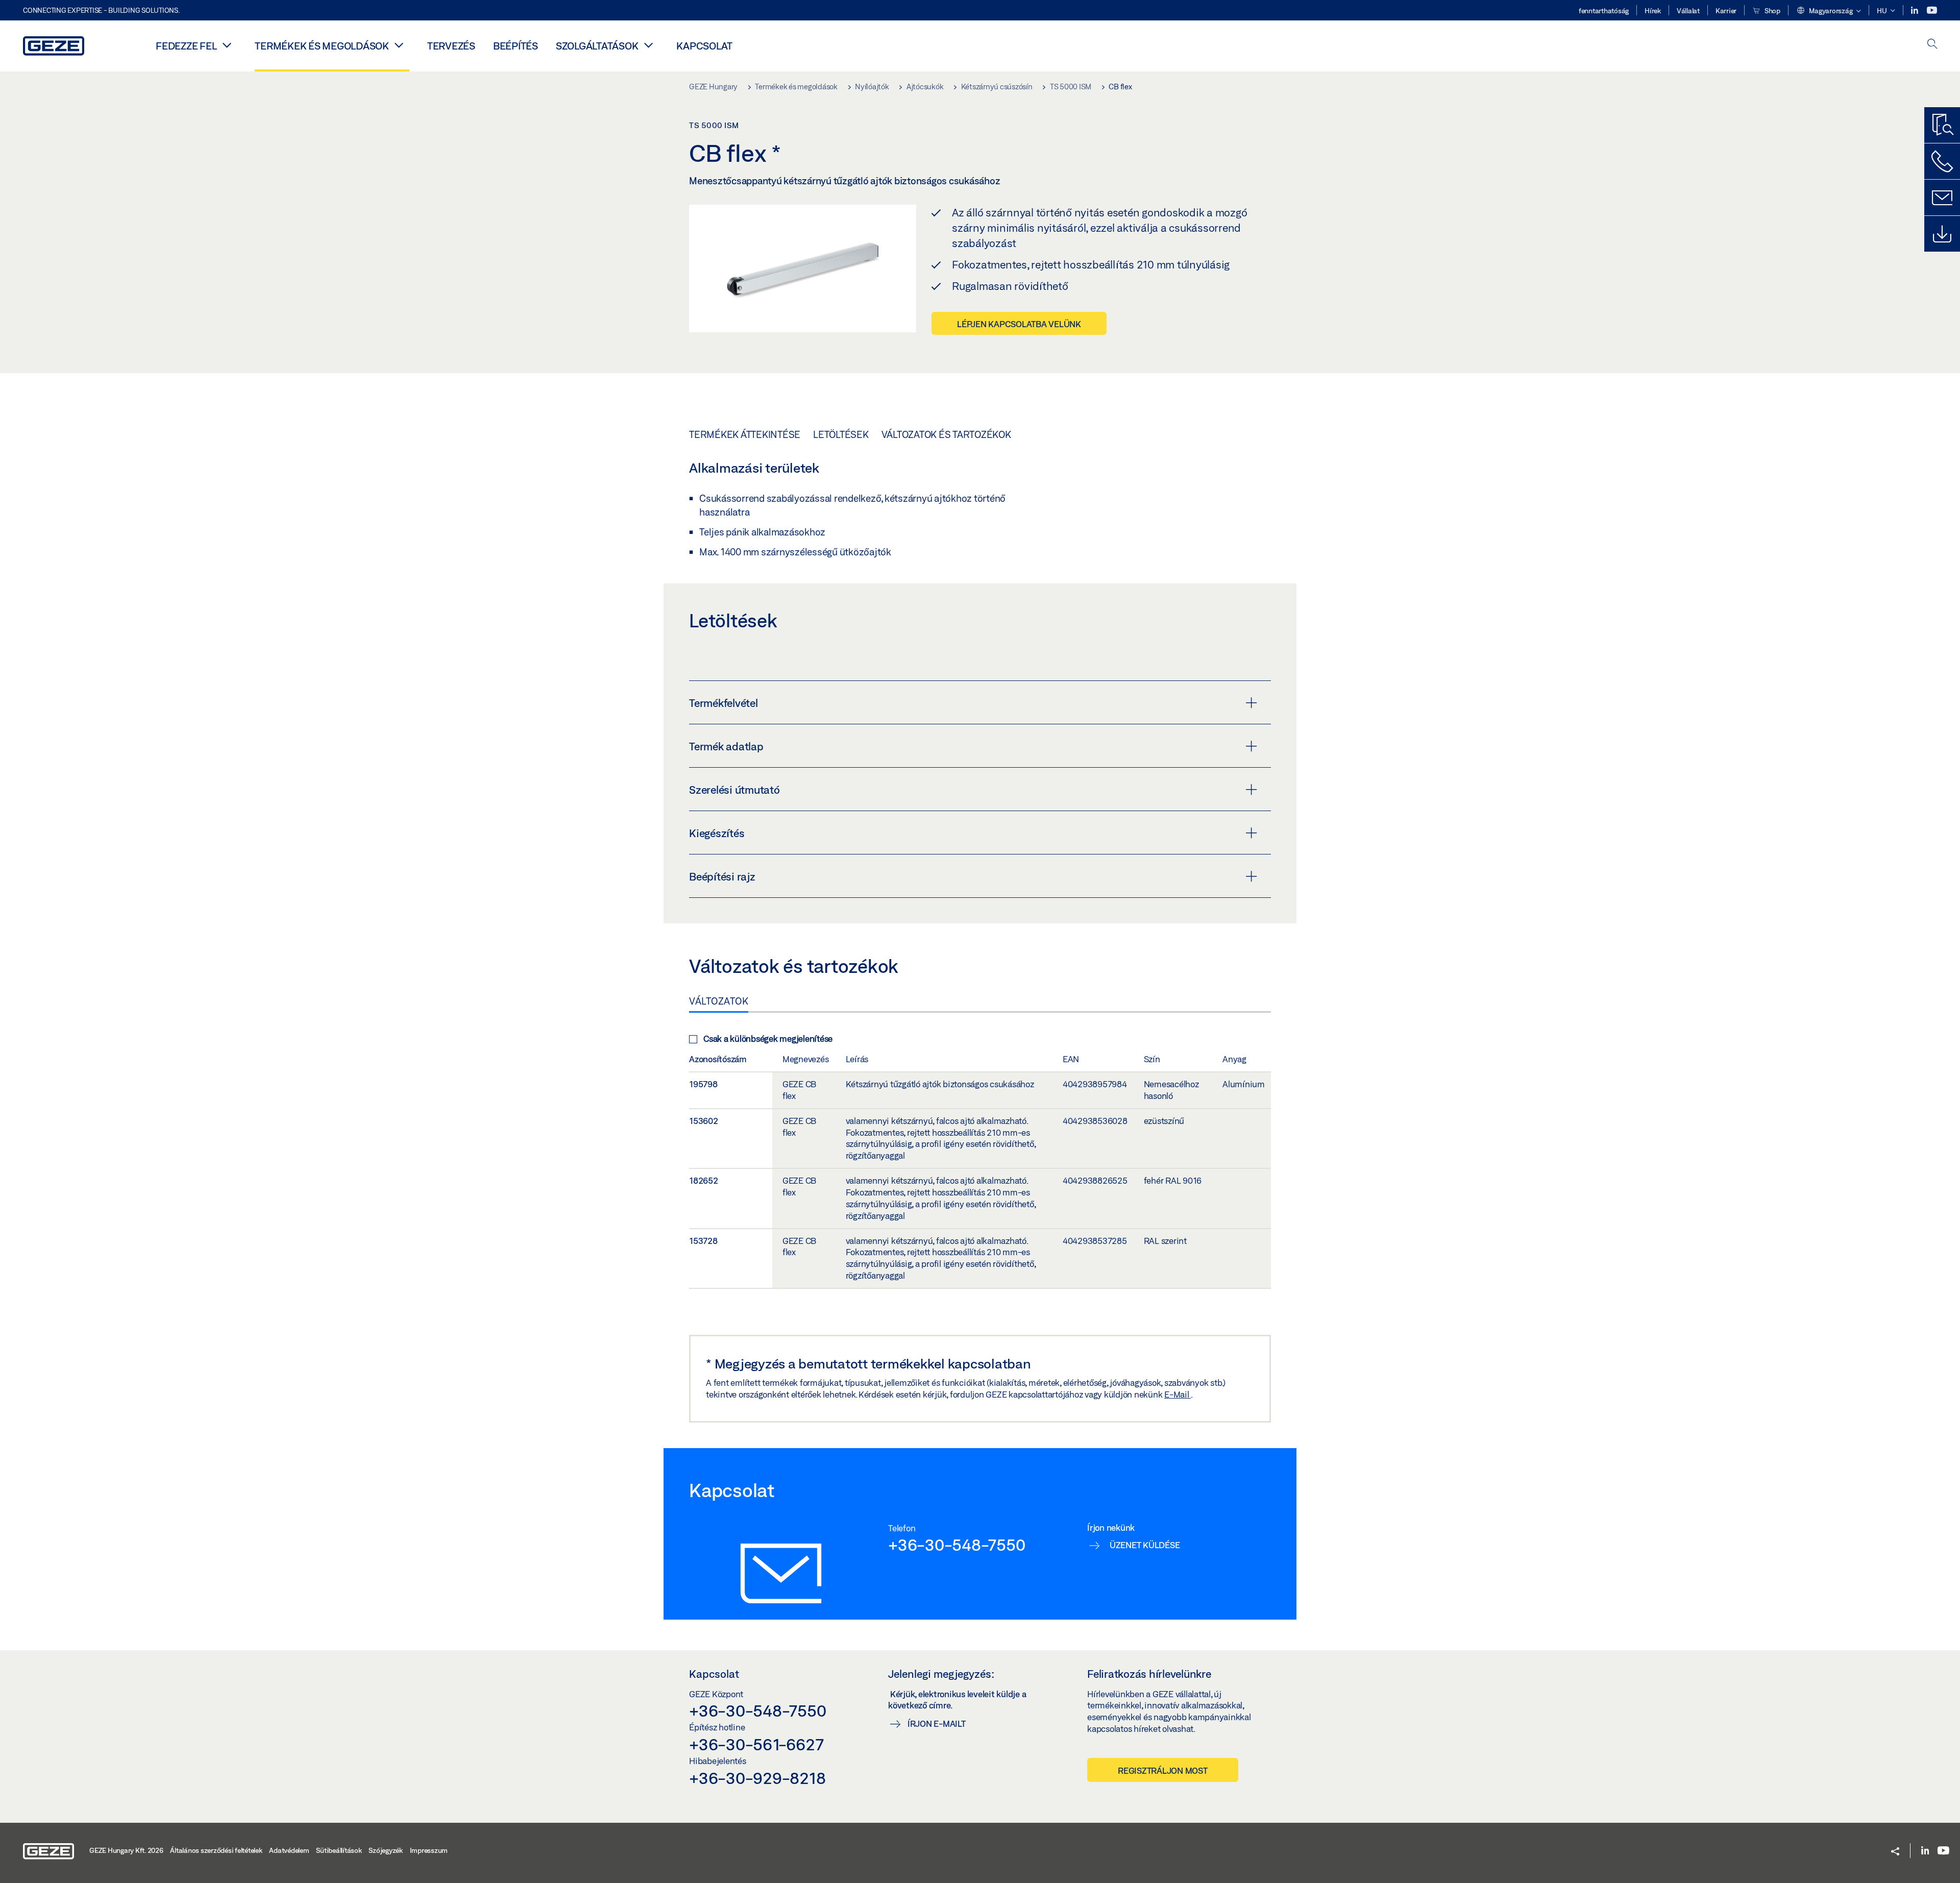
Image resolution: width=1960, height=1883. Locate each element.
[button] (1829, 11)
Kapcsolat (704, 46)
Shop (1772, 11)
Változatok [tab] (719, 1001)
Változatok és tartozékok (946, 434)
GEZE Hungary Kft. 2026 (126, 1850)
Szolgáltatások (597, 46)
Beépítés (516, 46)
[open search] (1932, 45)
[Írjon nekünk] (1942, 198)
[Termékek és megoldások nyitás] (399, 45)
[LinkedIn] (1915, 10)
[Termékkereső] (1942, 125)
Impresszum (429, 1850)
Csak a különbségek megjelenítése (768, 1038)
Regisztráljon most (1163, 1770)
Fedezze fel (186, 46)
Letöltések (841, 434)
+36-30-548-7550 (957, 1545)
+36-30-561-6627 (756, 1744)
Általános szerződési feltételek (216, 1850)
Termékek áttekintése (745, 434)
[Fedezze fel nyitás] (227, 45)
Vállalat (1688, 11)
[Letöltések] (1942, 234)
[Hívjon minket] (1942, 161)
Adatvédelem (289, 1850)
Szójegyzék (386, 1850)
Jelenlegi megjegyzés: (941, 1674)
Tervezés (451, 46)
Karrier (1726, 11)
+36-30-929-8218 (757, 1778)
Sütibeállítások (339, 1850)
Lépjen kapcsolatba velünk (1019, 324)
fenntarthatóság (1604, 11)
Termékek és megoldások (322, 46)
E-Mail (1178, 1394)
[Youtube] (1932, 10)
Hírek (1653, 11)
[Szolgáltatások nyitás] (648, 45)
